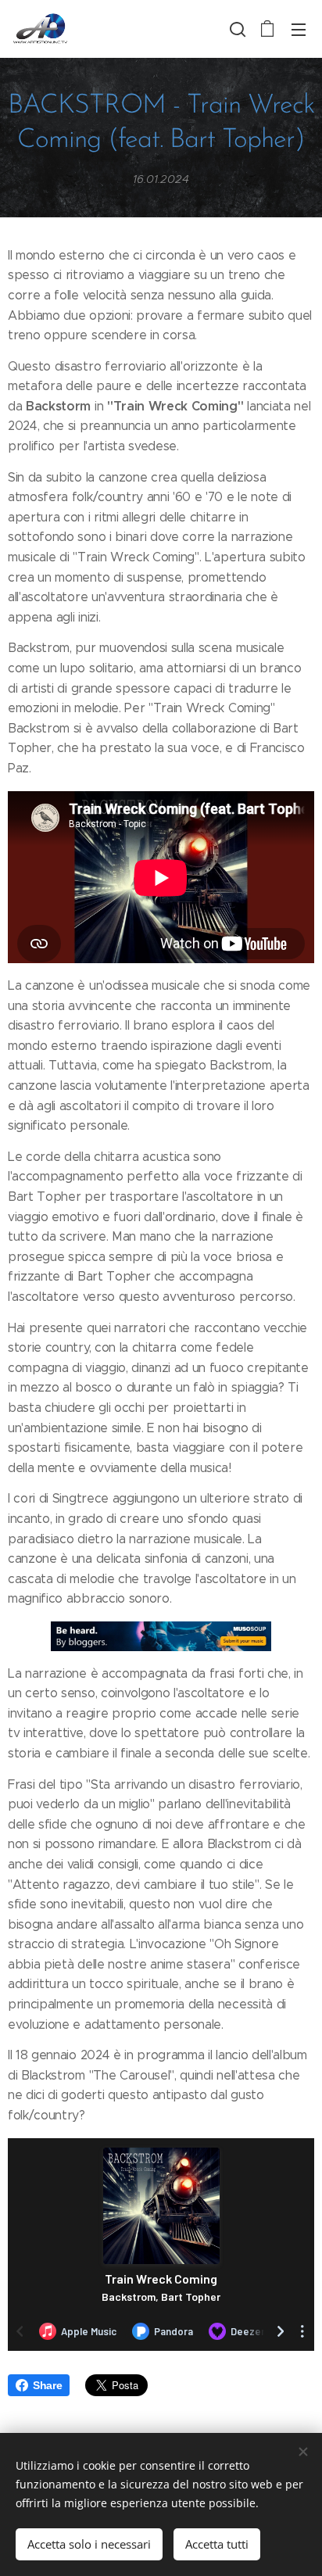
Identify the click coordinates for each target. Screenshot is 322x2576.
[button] (236, 29)
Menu (299, 29)
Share (47, 2385)
